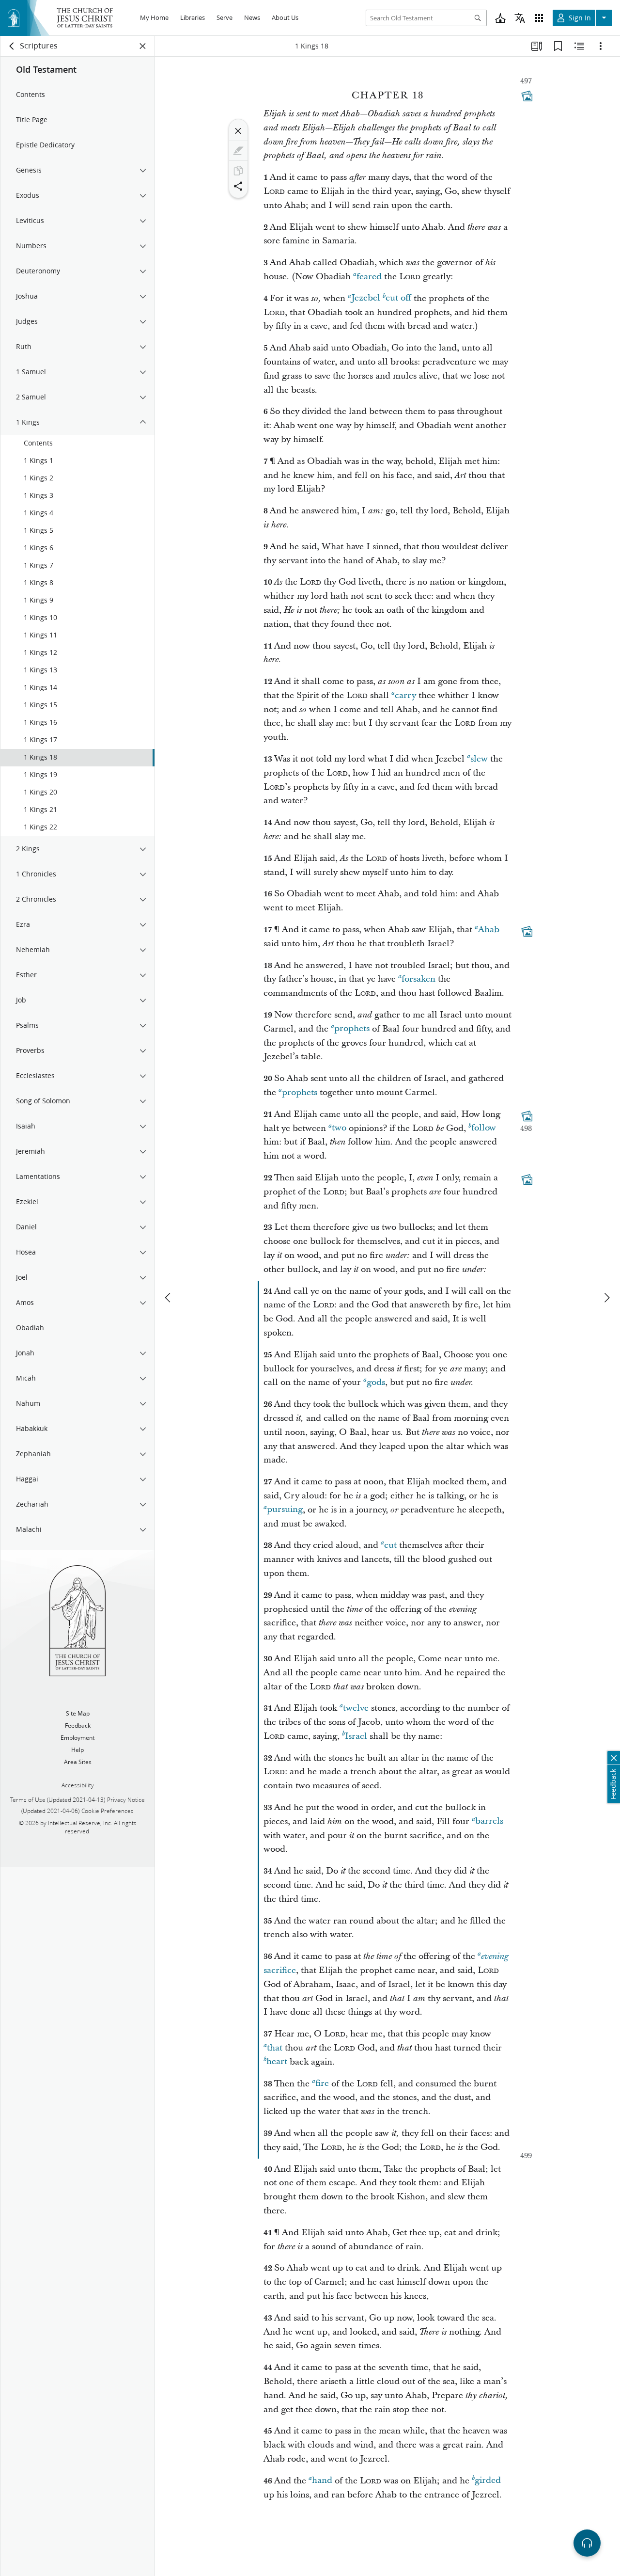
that (275, 2048)
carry (405, 695)
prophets (352, 1029)
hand (322, 2481)
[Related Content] (579, 46)
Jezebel (366, 298)
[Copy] (238, 171)
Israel (356, 1736)
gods (376, 1382)
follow (484, 1128)
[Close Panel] (143, 46)
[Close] (238, 131)
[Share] (238, 186)
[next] (606, 1298)
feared (369, 277)
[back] (12, 46)
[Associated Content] (527, 96)
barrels (489, 1821)
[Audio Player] (587, 2543)
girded (488, 2481)
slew (479, 759)
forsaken (418, 979)
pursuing (285, 1510)
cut (390, 1545)
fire (322, 2084)
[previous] (169, 1298)
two (339, 1128)
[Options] (601, 46)
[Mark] (238, 151)
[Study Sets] (537, 46)
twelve (356, 1708)
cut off (398, 298)
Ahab (489, 930)
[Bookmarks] (558, 46)
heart (277, 2062)
